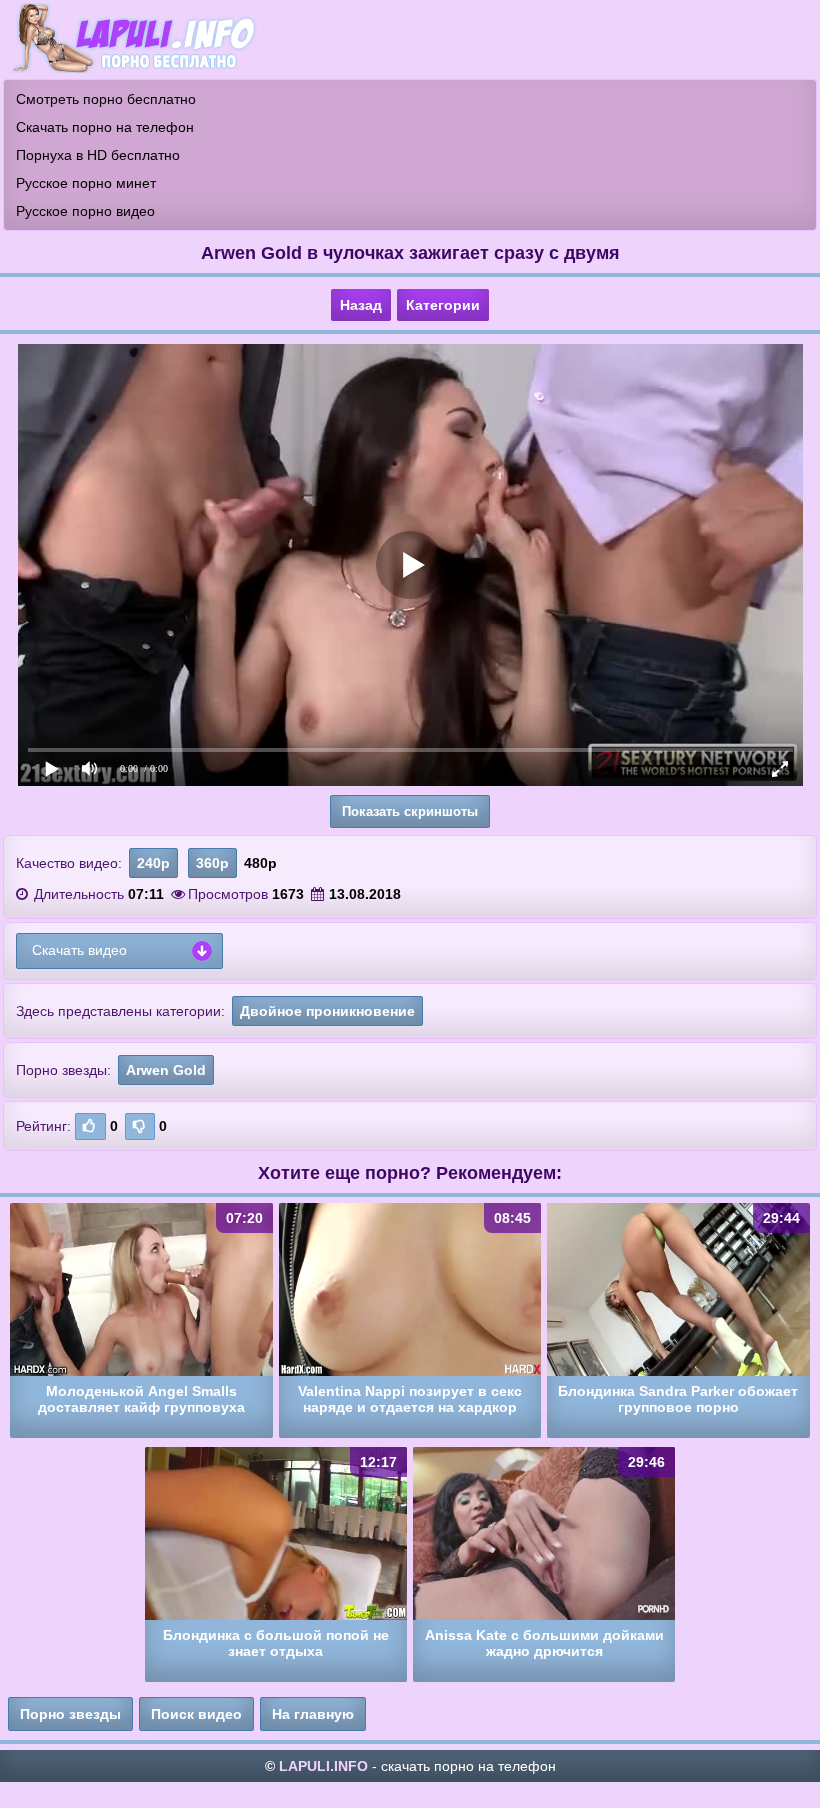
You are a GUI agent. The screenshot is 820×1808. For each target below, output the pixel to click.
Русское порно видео (85, 211)
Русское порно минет (86, 183)
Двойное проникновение (327, 1011)
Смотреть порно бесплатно (106, 99)
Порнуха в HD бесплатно (98, 155)
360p (212, 863)
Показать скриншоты (410, 811)
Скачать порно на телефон (105, 127)
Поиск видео (196, 1714)
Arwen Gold (166, 1070)
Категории (443, 305)
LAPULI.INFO (323, 1766)
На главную (313, 1714)
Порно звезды (70, 1714)
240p (153, 863)
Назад (361, 305)
